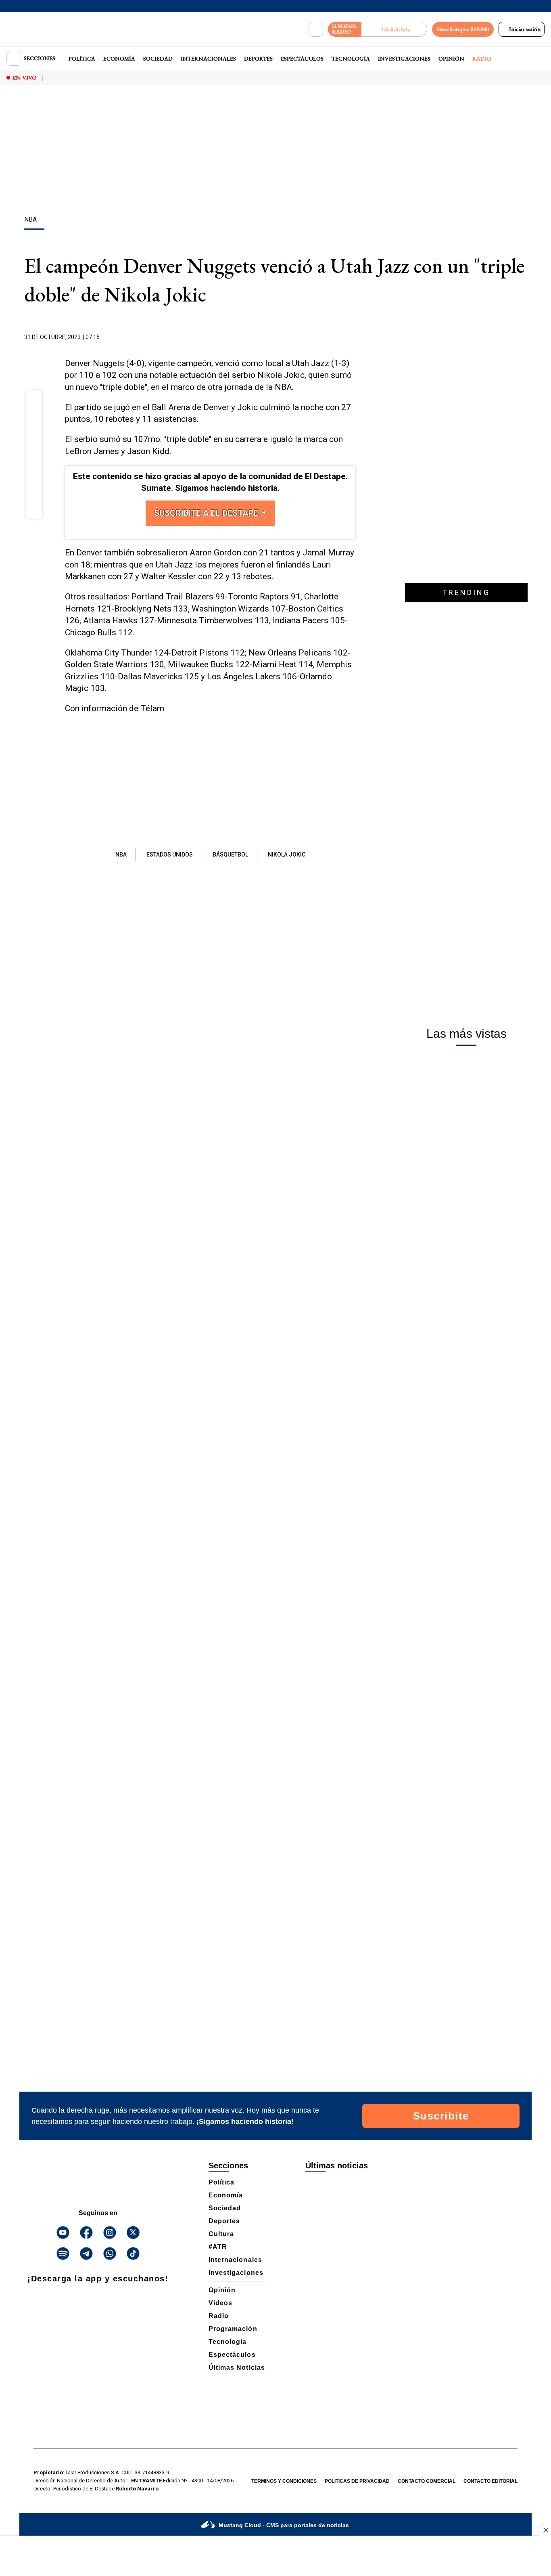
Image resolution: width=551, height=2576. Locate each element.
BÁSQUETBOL (230, 854)
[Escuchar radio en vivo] (394, 29)
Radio (482, 59)
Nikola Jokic (287, 854)
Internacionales (208, 59)
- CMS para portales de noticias (284, 2525)
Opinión (451, 59)
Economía (119, 59)
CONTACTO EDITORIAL (490, 2481)
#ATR (218, 2247)
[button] (34, 401)
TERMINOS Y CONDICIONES (284, 2481)
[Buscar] (316, 29)
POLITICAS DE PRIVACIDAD (357, 2481)
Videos (220, 2303)
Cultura (221, 2234)
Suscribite (441, 2116)
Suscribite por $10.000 (463, 29)
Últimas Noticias (237, 2368)
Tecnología (351, 59)
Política (82, 59)
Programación (233, 2329)
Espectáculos (302, 59)
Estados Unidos (170, 854)
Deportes (258, 59)
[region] (275, 151)
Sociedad (158, 59)
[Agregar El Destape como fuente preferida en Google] (353, 337)
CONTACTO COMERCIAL (427, 2481)
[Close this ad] (545, 2530)
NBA (121, 854)
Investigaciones (404, 59)
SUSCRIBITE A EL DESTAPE (207, 513)
